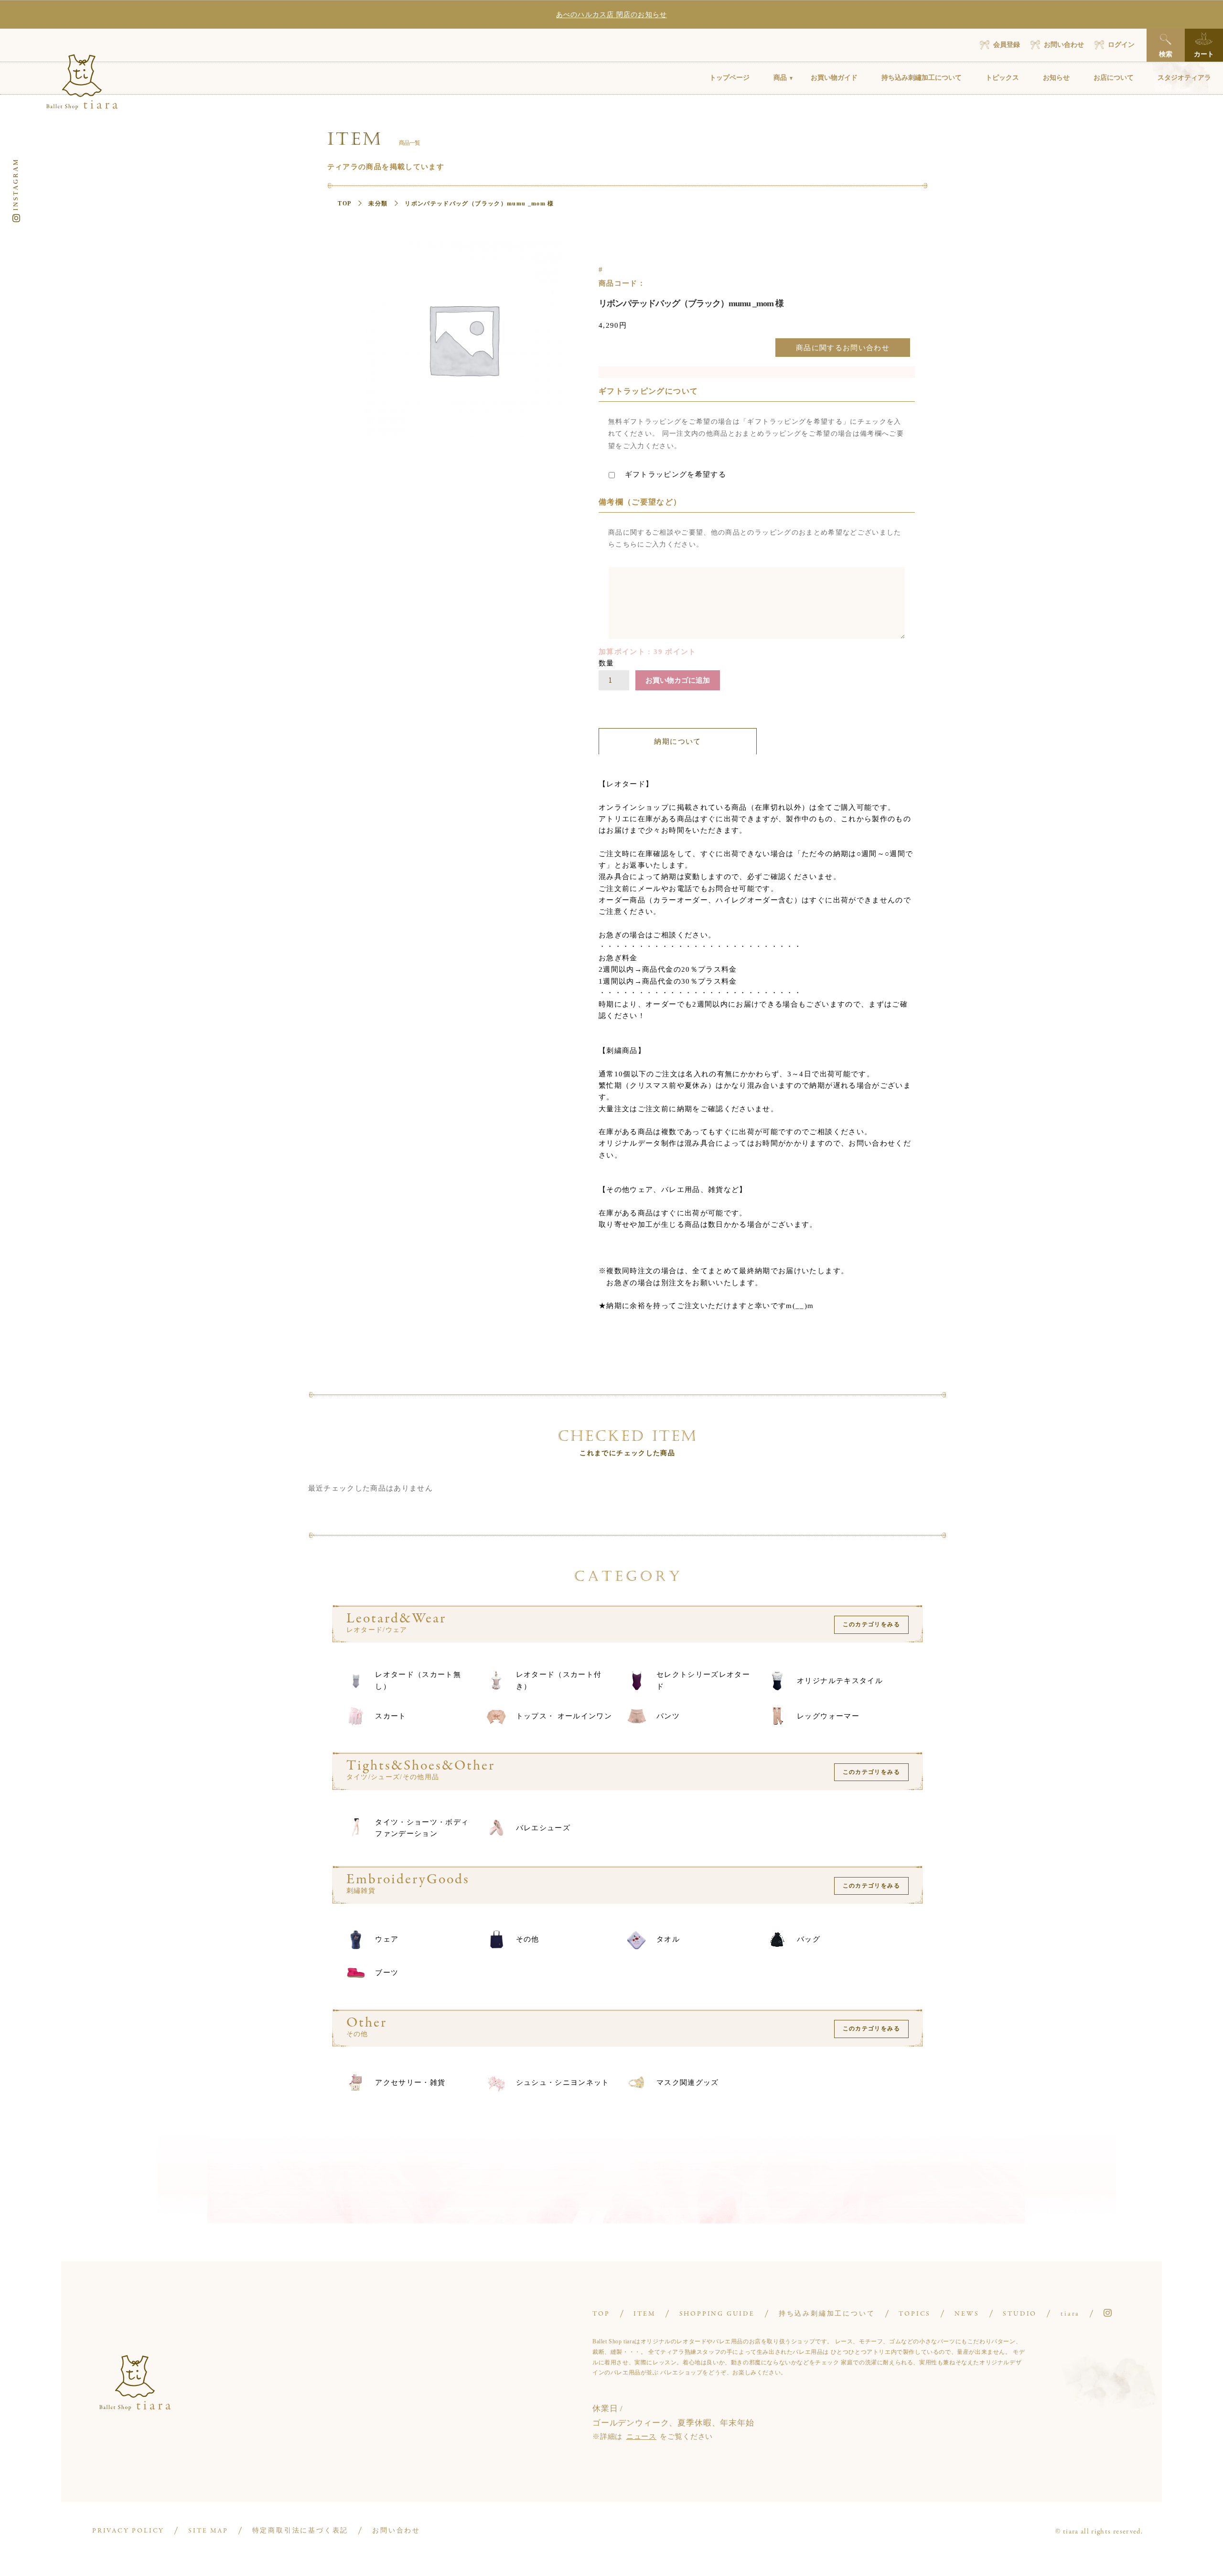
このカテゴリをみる (871, 1624)
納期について (677, 741)
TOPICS (915, 2314)
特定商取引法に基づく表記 (300, 2531)
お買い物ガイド (834, 78)
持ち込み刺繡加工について (922, 78)
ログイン (1121, 45)
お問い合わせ (1064, 45)
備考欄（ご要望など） (640, 502)
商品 (780, 78)
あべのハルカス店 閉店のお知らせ (611, 15)
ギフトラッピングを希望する (674, 474)
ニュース (641, 2436)
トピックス (1002, 78)
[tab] (678, 741)
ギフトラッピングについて (648, 391)
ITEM (644, 2314)
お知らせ (1056, 78)
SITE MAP (208, 2531)
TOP (344, 204)
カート (1204, 54)
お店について (1114, 78)
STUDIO (1020, 2314)
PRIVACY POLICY (128, 2531)
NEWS (967, 2314)
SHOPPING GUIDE (717, 2314)
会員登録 (1007, 45)
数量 (606, 663)
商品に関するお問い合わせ (843, 348)
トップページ (730, 78)
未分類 (378, 204)
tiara (1070, 2314)
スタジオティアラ (1184, 78)
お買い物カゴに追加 (678, 680)
